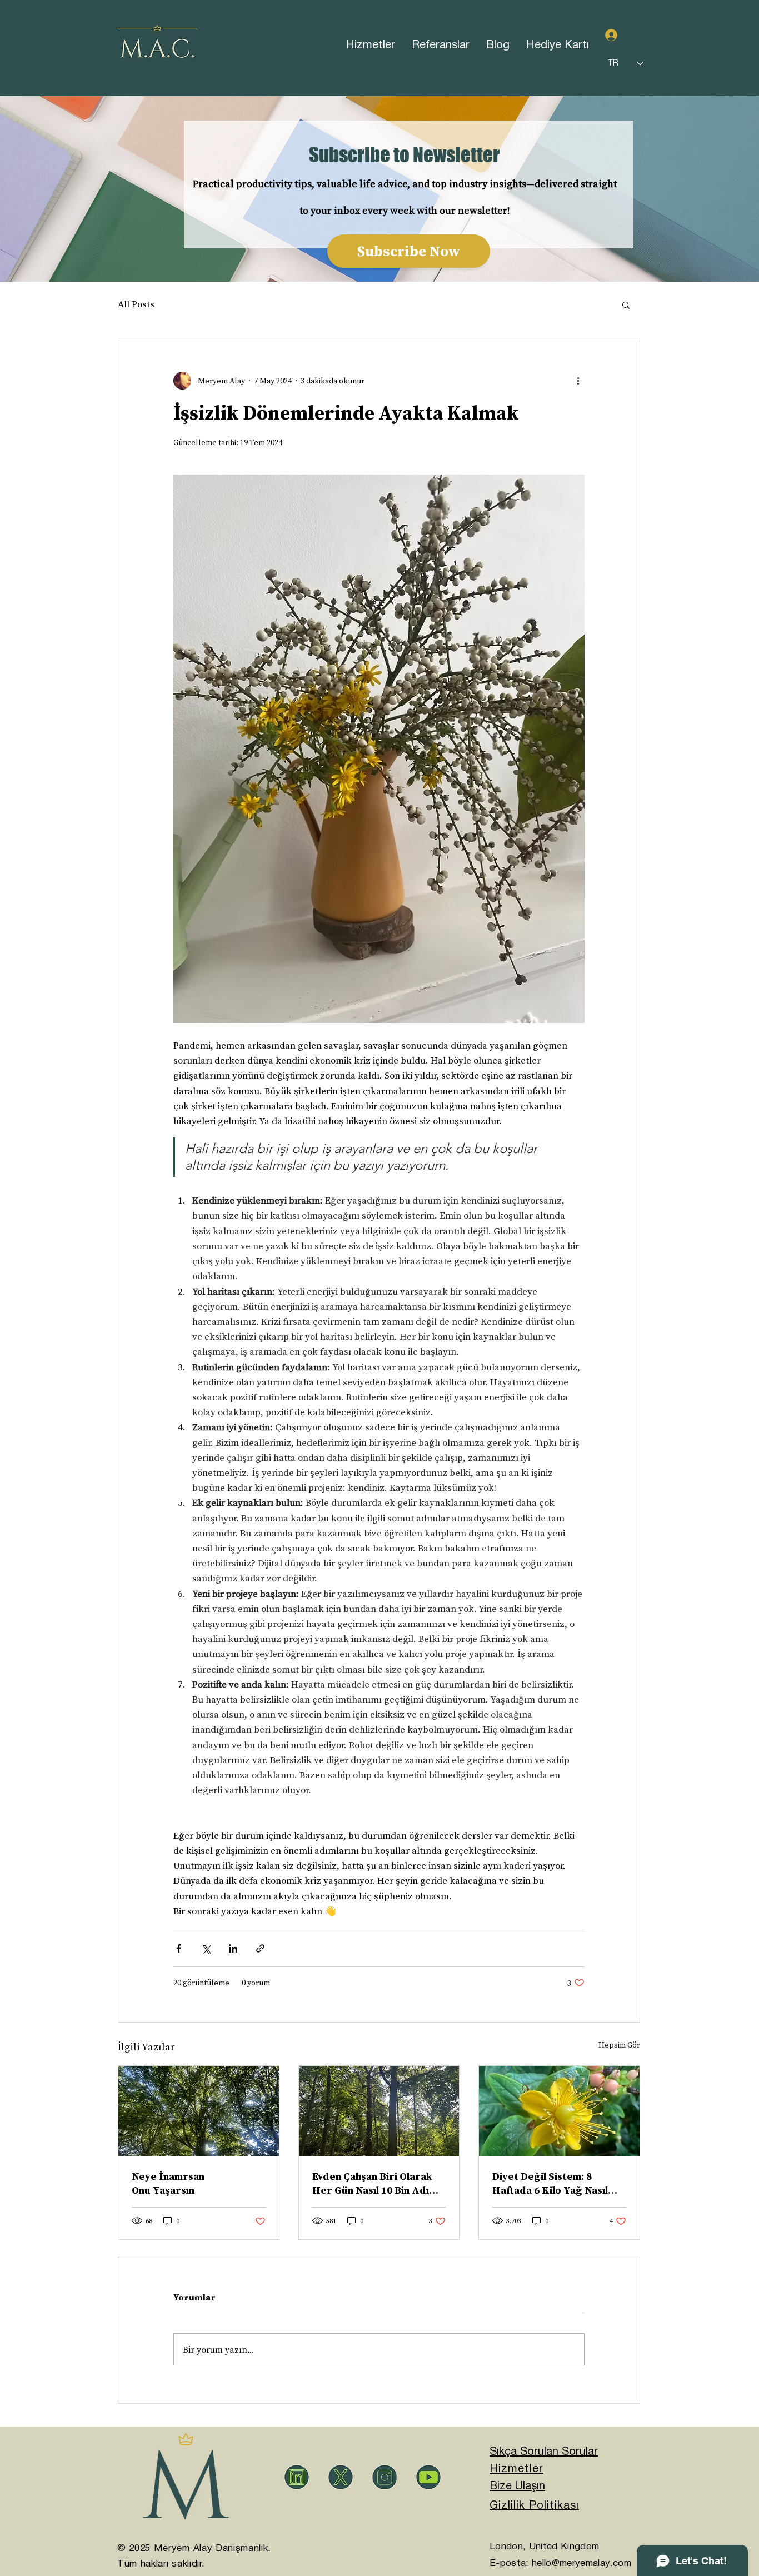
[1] (385, 2477)
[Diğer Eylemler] (578, 381)
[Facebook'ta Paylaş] (179, 1948)
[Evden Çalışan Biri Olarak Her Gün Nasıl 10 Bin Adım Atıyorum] (379, 2111)
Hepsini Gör (619, 2045)
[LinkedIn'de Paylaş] (233, 1948)
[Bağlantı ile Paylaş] (260, 1948)
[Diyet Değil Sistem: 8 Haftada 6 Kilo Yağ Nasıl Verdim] (559, 2111)
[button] (626, 304)
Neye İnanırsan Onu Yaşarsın (168, 2183)
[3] (428, 2477)
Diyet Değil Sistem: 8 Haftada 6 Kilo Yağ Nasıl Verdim (550, 2183)
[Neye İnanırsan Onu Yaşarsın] (199, 2111)
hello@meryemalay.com (581, 2563)
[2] (297, 2477)
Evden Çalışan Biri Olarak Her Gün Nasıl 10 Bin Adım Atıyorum (375, 2183)
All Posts (136, 304)
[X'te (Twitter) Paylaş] (206, 1948)
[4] (341, 2477)
